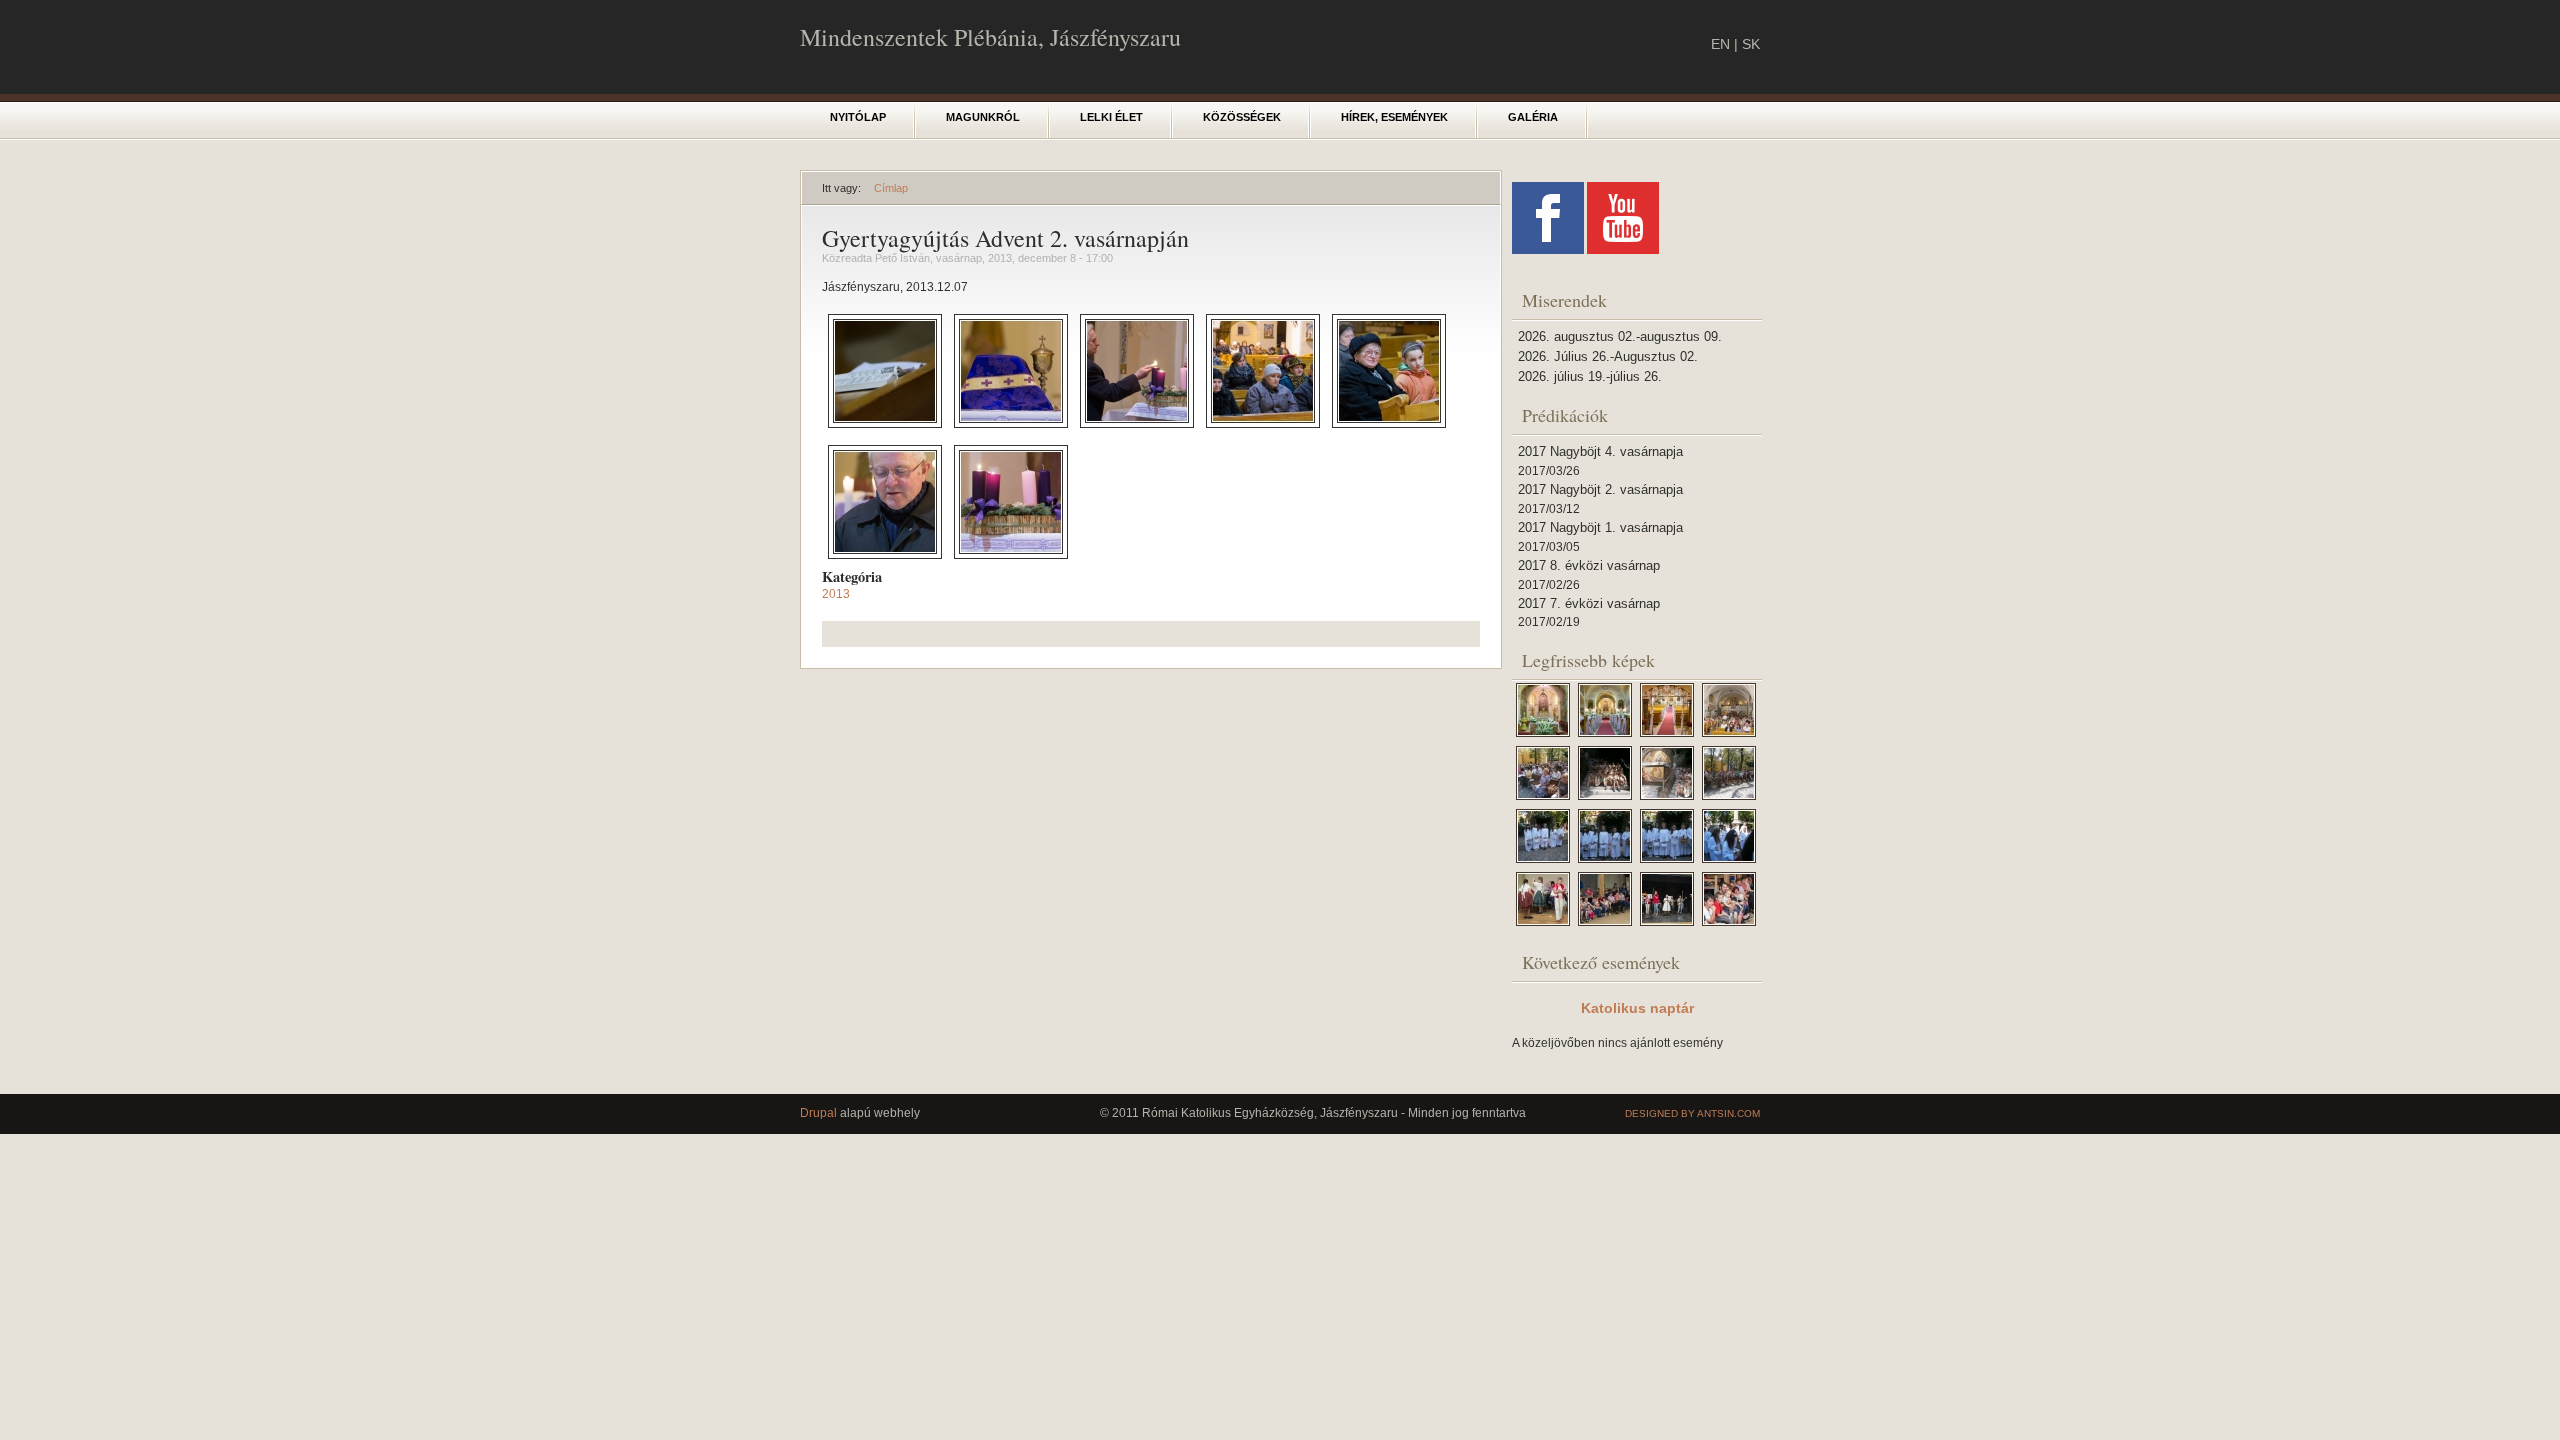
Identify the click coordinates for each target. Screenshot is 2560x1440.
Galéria (1533, 117)
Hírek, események (1394, 117)
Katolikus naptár (1637, 1008)
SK (1751, 44)
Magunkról (983, 117)
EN (1720, 44)
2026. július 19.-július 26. (1590, 376)
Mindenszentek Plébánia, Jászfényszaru (990, 37)
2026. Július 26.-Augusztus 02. (1608, 356)
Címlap (891, 188)
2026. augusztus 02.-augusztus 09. (1620, 336)
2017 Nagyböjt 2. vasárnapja (1600, 489)
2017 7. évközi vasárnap (1589, 603)
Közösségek (1242, 117)
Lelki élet (1111, 117)
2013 (836, 594)
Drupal (818, 1113)
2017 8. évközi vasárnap (1589, 565)
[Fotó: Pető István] (885, 424)
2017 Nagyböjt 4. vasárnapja (1600, 451)
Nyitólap (858, 117)
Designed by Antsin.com (1692, 1113)
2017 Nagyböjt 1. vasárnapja (1600, 527)
